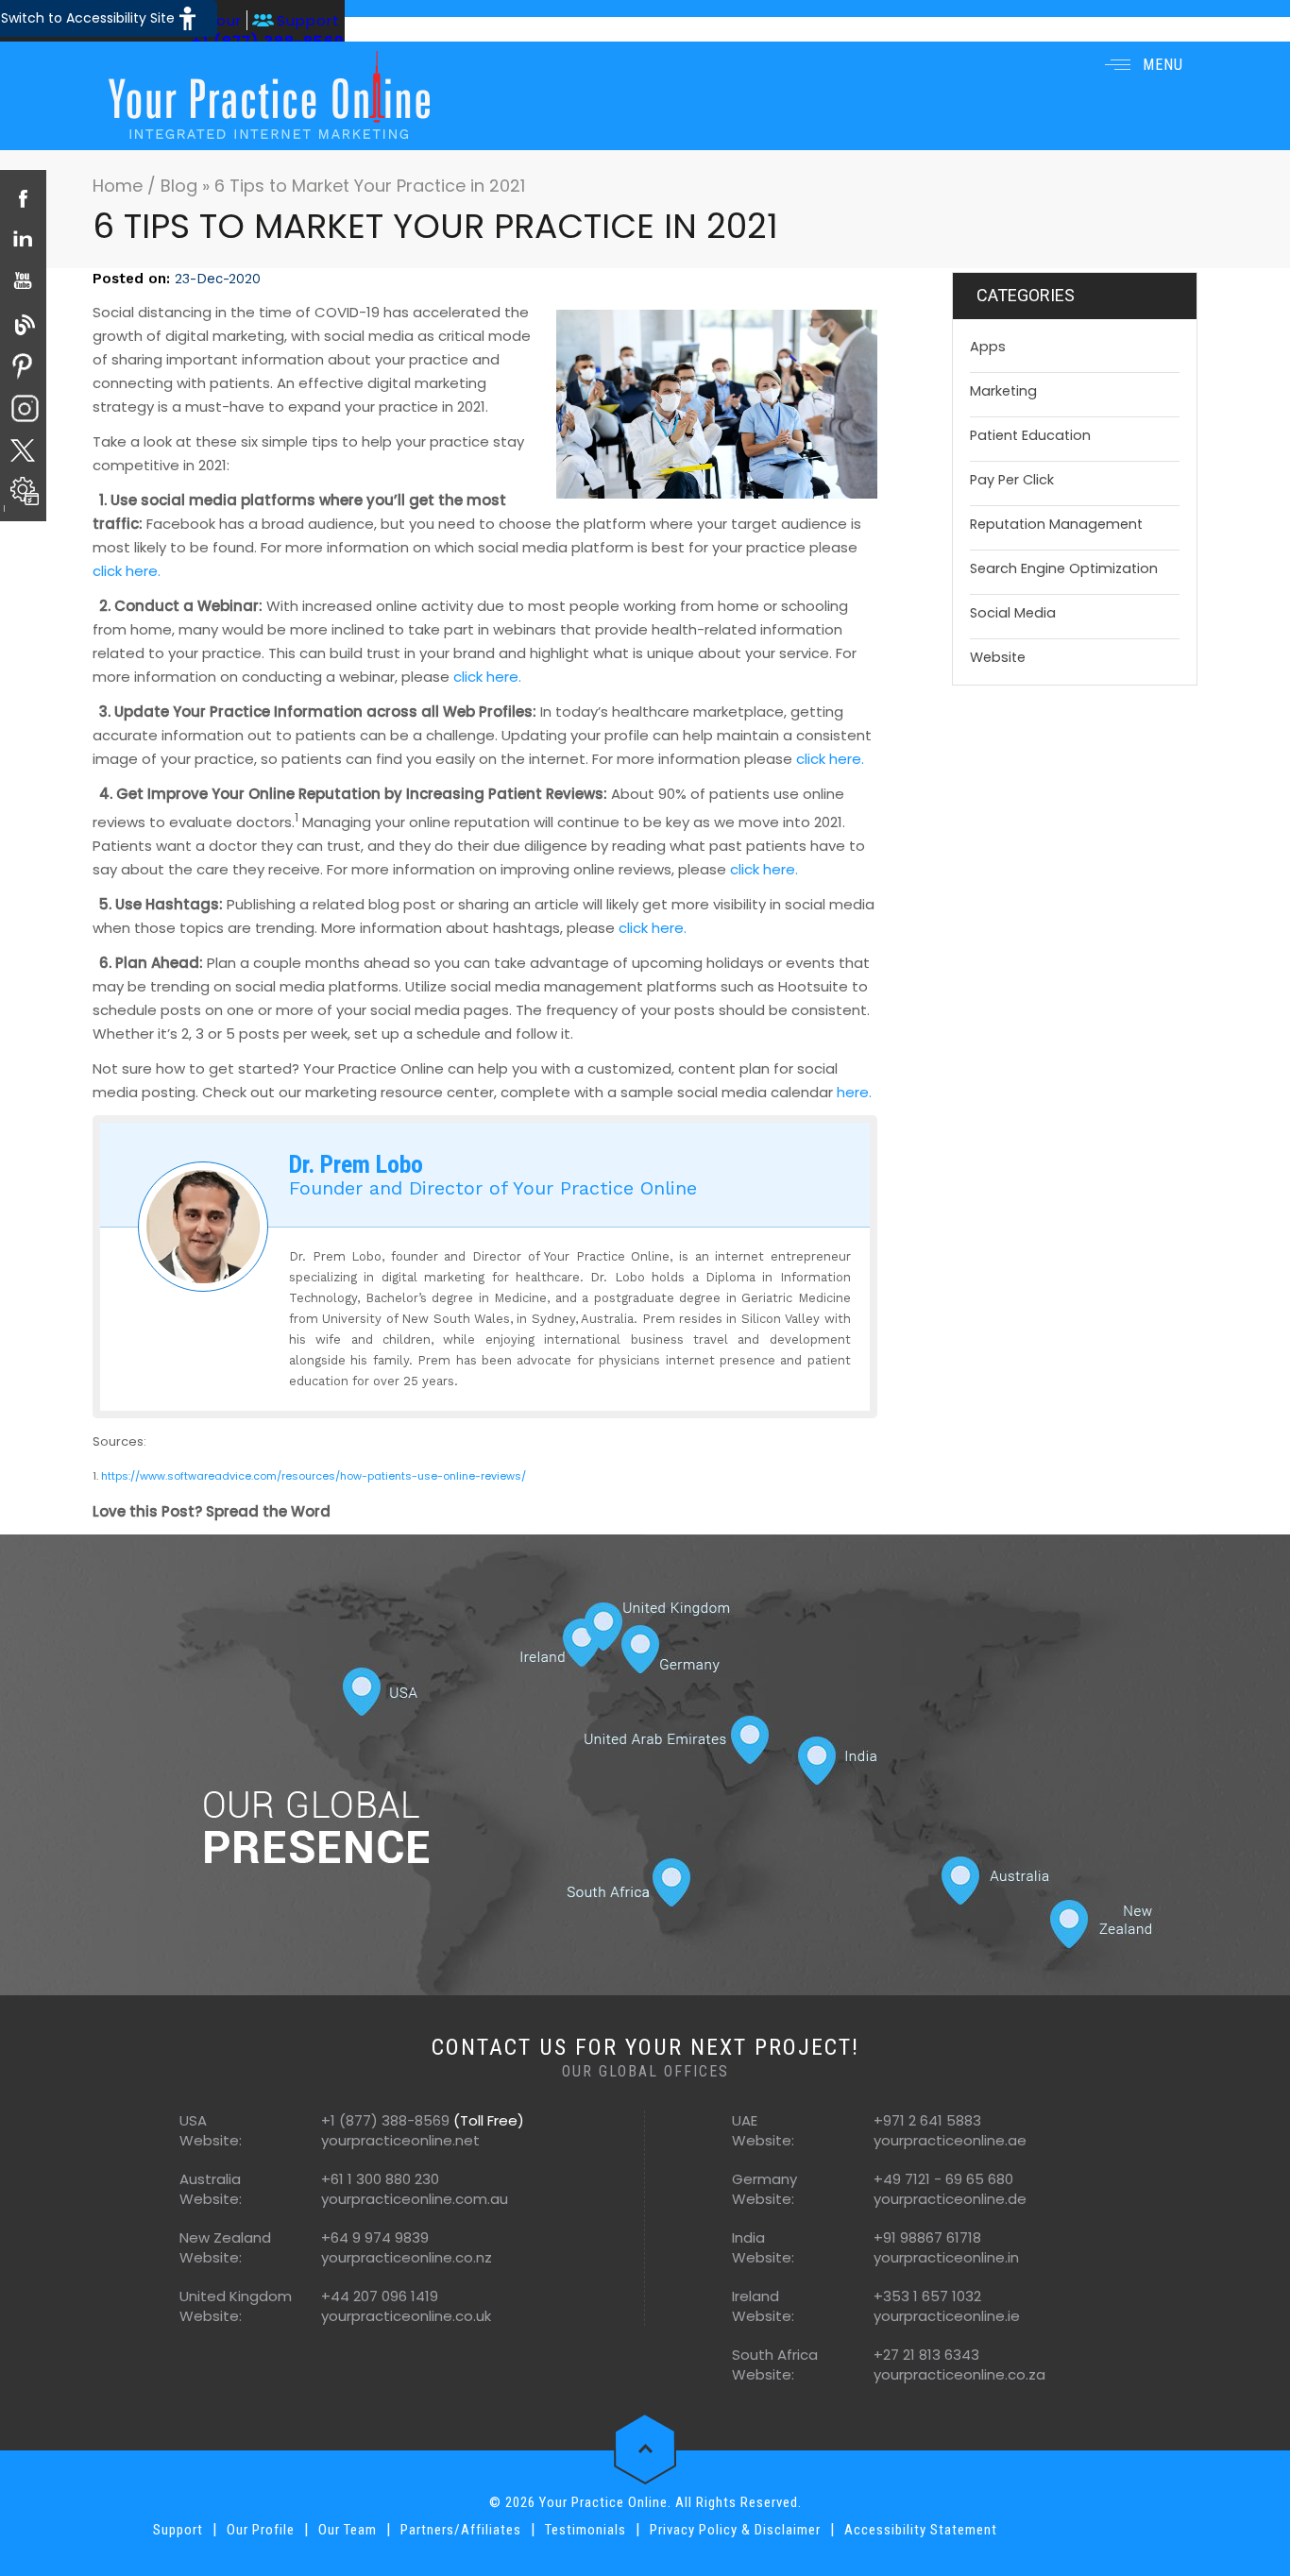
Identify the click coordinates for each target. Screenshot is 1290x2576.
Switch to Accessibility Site (88, 18)
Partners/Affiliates (461, 2530)
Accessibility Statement (921, 2530)
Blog (179, 186)
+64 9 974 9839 (375, 2237)
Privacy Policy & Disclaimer (735, 2530)
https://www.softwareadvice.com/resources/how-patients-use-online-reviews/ (314, 1476)
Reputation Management (1056, 524)
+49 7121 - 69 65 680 (943, 2179)
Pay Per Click (1012, 480)
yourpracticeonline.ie (947, 2316)
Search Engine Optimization (1064, 568)
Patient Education (1030, 435)
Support (308, 20)
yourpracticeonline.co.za (959, 2374)
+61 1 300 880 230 (380, 2179)
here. (854, 1092)
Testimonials (586, 2530)
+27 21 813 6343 (926, 2355)
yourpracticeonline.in (946, 2257)
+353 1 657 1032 (927, 2296)
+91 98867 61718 (927, 2237)
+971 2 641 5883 (927, 2120)
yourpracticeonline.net (400, 2140)
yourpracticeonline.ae (950, 2140)
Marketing (1003, 391)
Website (998, 657)
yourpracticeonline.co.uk (406, 2316)
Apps (988, 347)
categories (1026, 295)
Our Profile (261, 2530)
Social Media (1013, 613)
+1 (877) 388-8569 (385, 2120)
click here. (127, 571)
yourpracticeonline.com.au (415, 2199)
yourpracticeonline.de (950, 2199)
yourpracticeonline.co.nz (407, 2257)
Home (120, 186)
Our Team (348, 2530)
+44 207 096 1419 (380, 2296)
